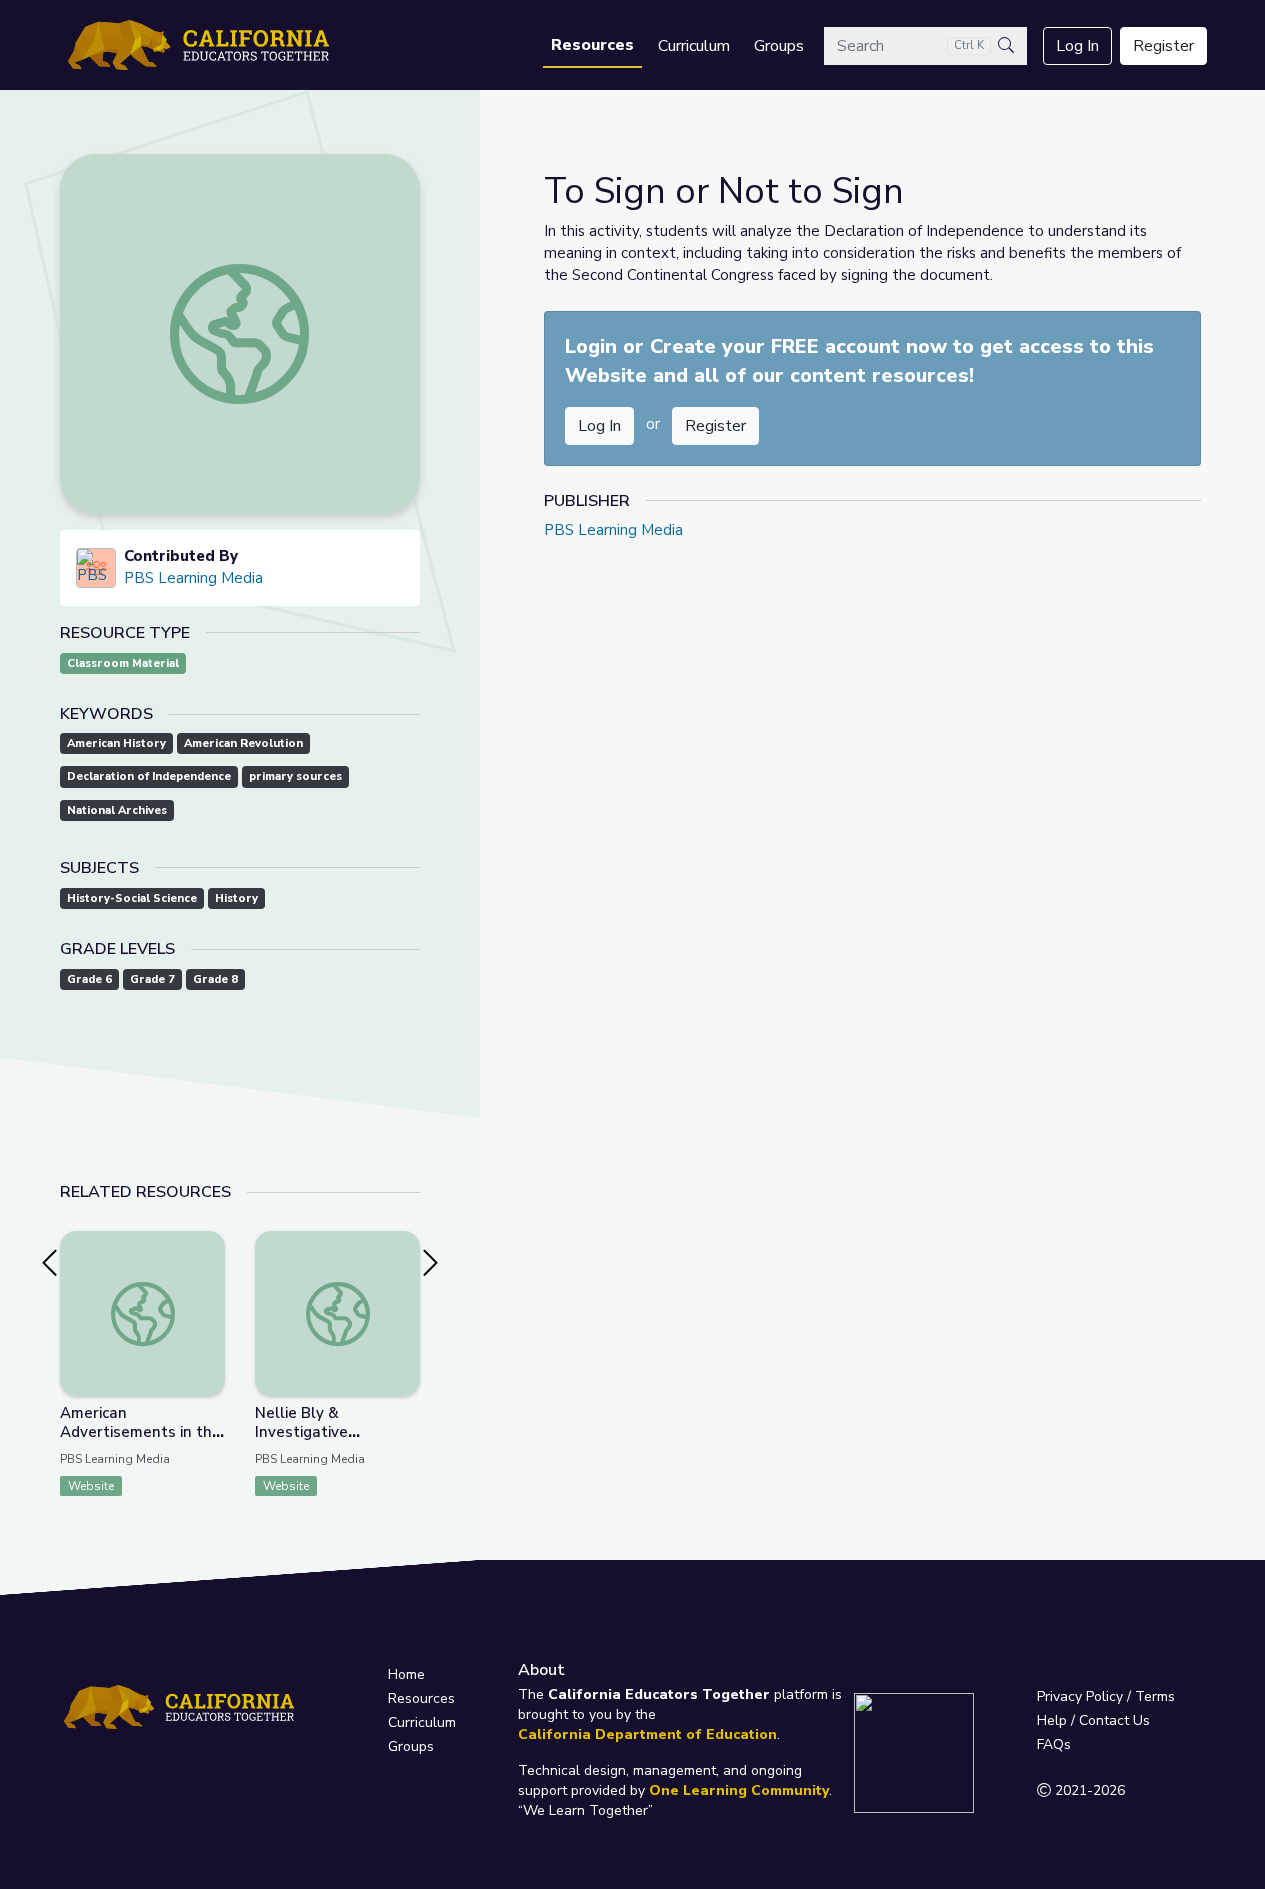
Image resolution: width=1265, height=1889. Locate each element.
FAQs (1054, 1744)
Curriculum (694, 46)
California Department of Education (647, 1734)
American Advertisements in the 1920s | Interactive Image (140, 1441)
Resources (592, 45)
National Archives (117, 810)
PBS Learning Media (193, 578)
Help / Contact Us (1093, 1720)
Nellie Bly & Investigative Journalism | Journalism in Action (337, 1441)
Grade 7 (152, 979)
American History (116, 743)
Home (406, 1674)
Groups (779, 46)
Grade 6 (89, 979)
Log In (1077, 46)
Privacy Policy (1080, 1696)
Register (1163, 46)
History (236, 898)
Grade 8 (215, 979)
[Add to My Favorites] (209, 1245)
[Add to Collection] (209, 1273)
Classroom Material (123, 663)
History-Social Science (132, 898)
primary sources (295, 776)
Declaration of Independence (149, 776)
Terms (1155, 1696)
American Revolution (243, 743)
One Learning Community (739, 1790)
